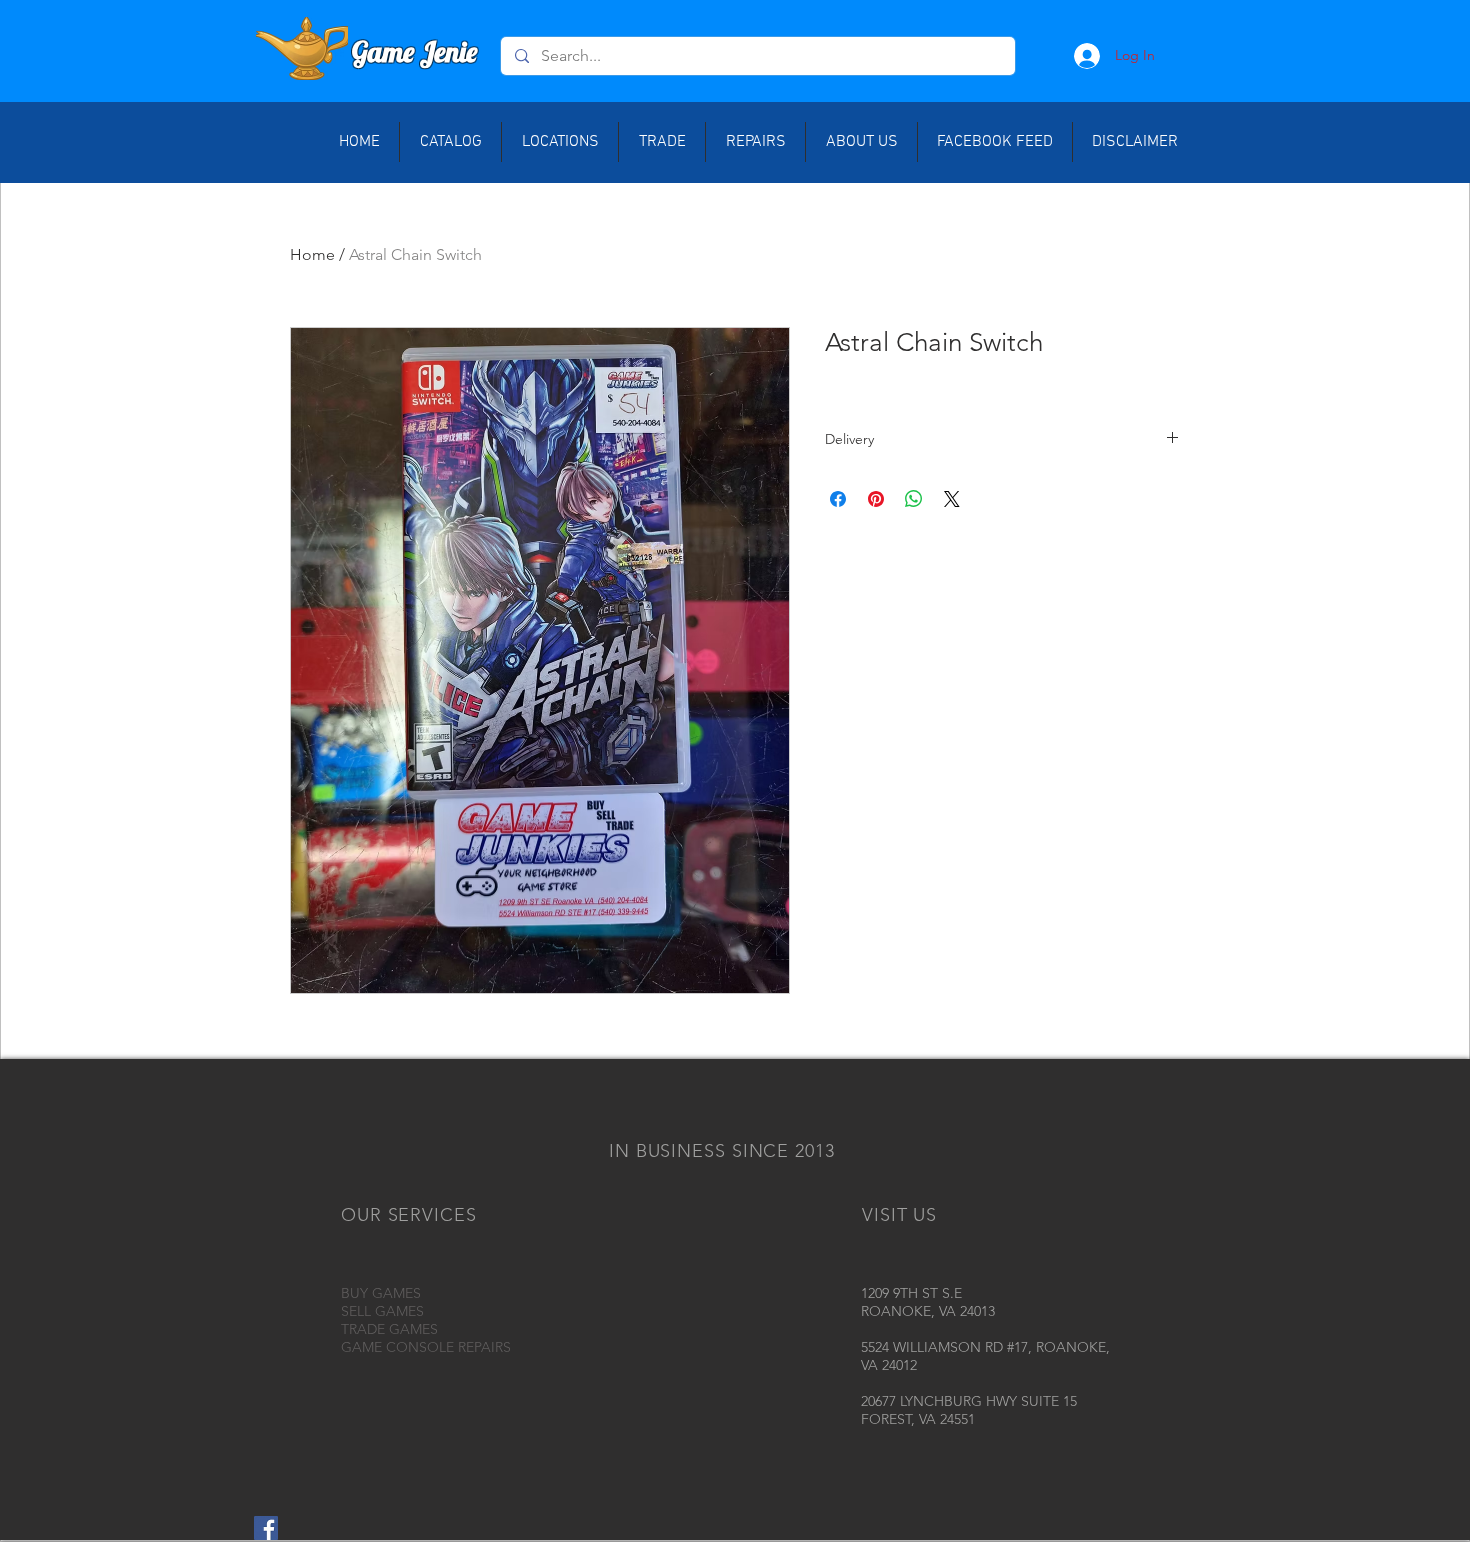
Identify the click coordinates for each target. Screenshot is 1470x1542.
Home (312, 254)
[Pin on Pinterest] (876, 499)
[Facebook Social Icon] (266, 1528)
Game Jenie (414, 51)
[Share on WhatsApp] (914, 499)
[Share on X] (952, 499)
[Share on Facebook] (838, 499)
